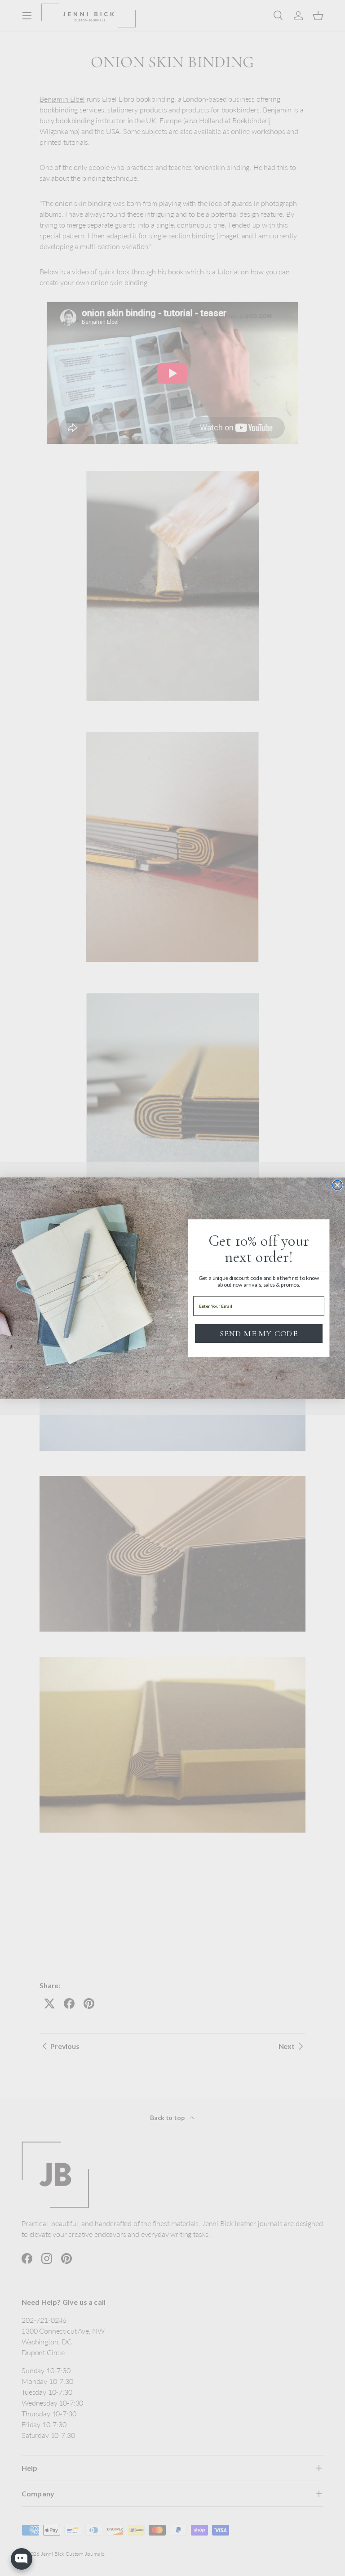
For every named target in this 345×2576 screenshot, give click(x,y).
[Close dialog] (337, 1185)
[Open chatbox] (22, 2559)
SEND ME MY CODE (259, 1333)
